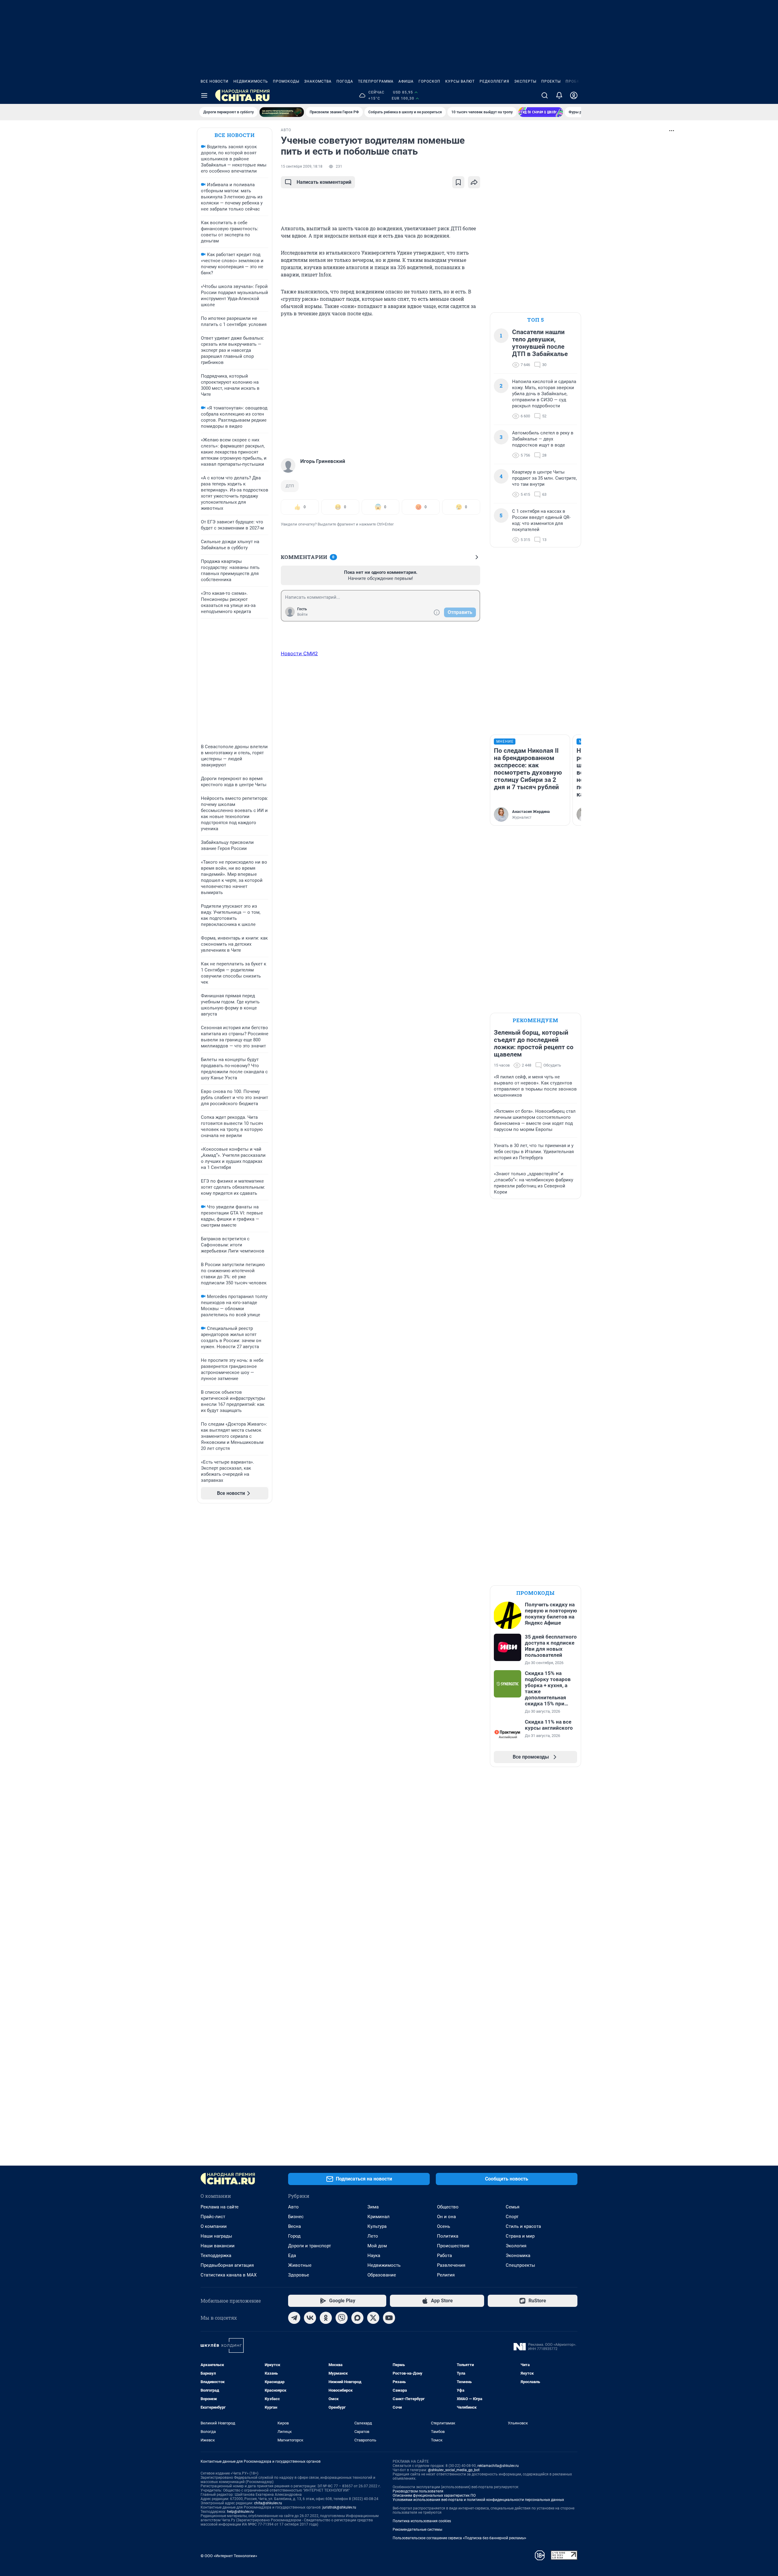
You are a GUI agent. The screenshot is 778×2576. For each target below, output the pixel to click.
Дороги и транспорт (310, 2246)
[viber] (342, 2318)
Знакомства (318, 81)
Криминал (379, 2217)
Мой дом (377, 2246)
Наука (374, 2256)
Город (294, 2236)
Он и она (446, 2217)
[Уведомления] (559, 95)
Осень (444, 2226)
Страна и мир (520, 2236)
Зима (373, 2207)
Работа (444, 2256)
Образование (382, 2275)
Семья (513, 2207)
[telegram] (294, 2318)
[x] (373, 2318)
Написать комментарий (324, 182)
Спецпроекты (520, 2265)
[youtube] (389, 2318)
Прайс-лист (213, 2217)
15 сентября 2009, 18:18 (302, 166)
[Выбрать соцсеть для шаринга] (474, 182)
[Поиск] (545, 95)
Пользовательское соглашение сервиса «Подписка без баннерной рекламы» (460, 2538)
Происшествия (453, 2246)
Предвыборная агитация (227, 2265)
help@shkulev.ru (240, 2512)
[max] (357, 2318)
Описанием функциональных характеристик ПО (434, 2495)
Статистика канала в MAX (229, 2275)
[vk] (310, 2318)
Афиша (406, 81)
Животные (300, 2265)
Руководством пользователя (418, 2491)
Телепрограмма (376, 81)
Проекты (551, 81)
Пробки (574, 81)
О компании (214, 2226)
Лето (373, 2236)
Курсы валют (460, 81)
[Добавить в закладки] (458, 182)
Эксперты (525, 81)
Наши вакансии (218, 2246)
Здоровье (299, 2275)
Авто (293, 2207)
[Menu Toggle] (204, 95)
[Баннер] (282, 112)
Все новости (215, 81)
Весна (294, 2226)
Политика (448, 2236)
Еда (292, 2256)
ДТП (290, 486)
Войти (302, 615)
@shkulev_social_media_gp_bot (454, 2470)
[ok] (326, 2318)
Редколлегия (494, 81)
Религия (446, 2275)
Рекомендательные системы (417, 2530)
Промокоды (286, 81)
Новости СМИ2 (299, 653)
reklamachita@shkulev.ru (498, 2466)
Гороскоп (429, 81)
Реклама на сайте (220, 2207)
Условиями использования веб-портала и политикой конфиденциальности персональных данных (478, 2500)
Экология (516, 2246)
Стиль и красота (523, 2226)
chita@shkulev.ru (268, 2503)
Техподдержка (216, 2256)
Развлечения (451, 2265)
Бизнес (296, 2217)
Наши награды (216, 2236)
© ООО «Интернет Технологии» (229, 2556)
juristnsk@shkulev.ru (339, 2507)
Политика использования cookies (422, 2521)
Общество (448, 2207)
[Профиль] (574, 95)
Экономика (518, 2256)
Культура (377, 2226)
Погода (345, 81)
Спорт (512, 2217)
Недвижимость (251, 81)
